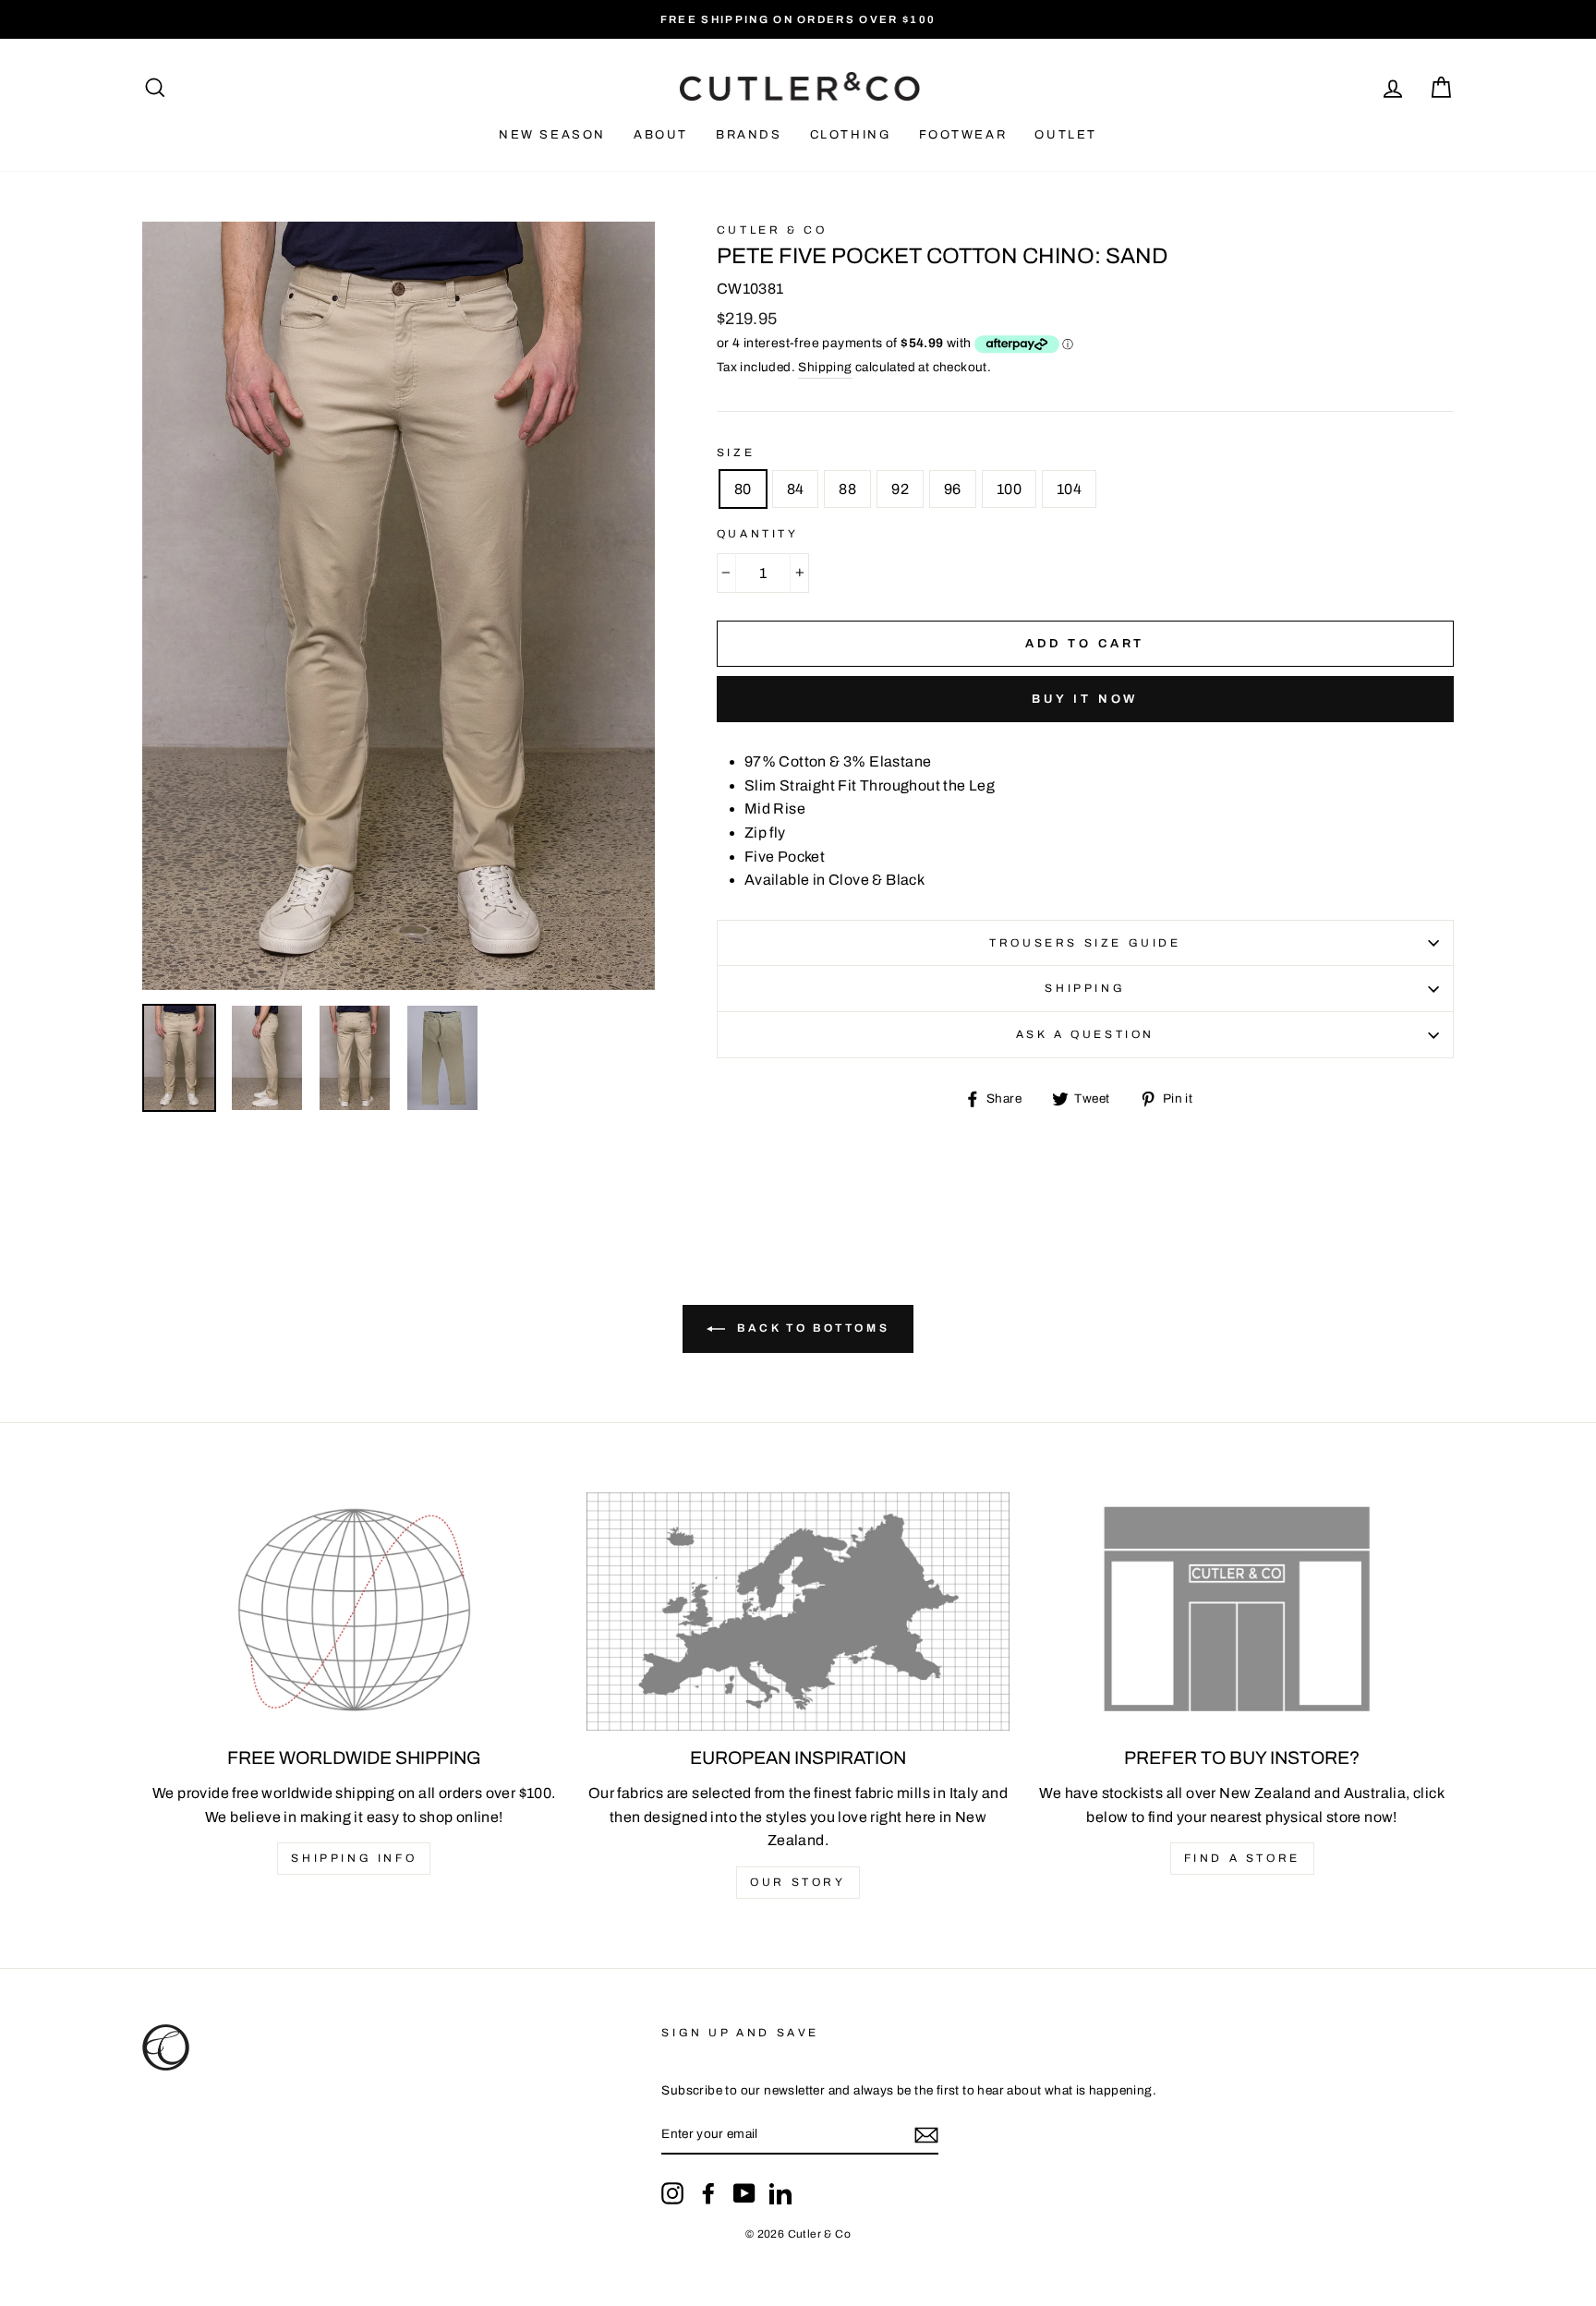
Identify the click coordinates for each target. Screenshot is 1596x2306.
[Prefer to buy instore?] (1242, 1612)
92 (900, 489)
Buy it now (1085, 699)
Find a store (1242, 1858)
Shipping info (354, 1858)
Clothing (851, 135)
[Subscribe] (926, 2135)
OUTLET (1066, 135)
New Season (552, 135)
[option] (798, 19)
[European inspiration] (798, 1612)
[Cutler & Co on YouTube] (744, 2193)
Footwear (963, 135)
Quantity (758, 534)
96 (953, 489)
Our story (798, 1882)
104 (1069, 489)
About (661, 135)
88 (847, 489)
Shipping (825, 367)
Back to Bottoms (811, 1329)
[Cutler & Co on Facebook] (708, 2193)
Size (736, 453)
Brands (749, 135)
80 (743, 489)
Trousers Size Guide (1085, 943)
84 (796, 489)
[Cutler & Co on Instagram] (672, 2193)
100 (1009, 489)
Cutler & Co (772, 230)
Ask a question (1085, 1034)
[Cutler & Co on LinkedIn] (780, 2193)
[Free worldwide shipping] (354, 1612)
